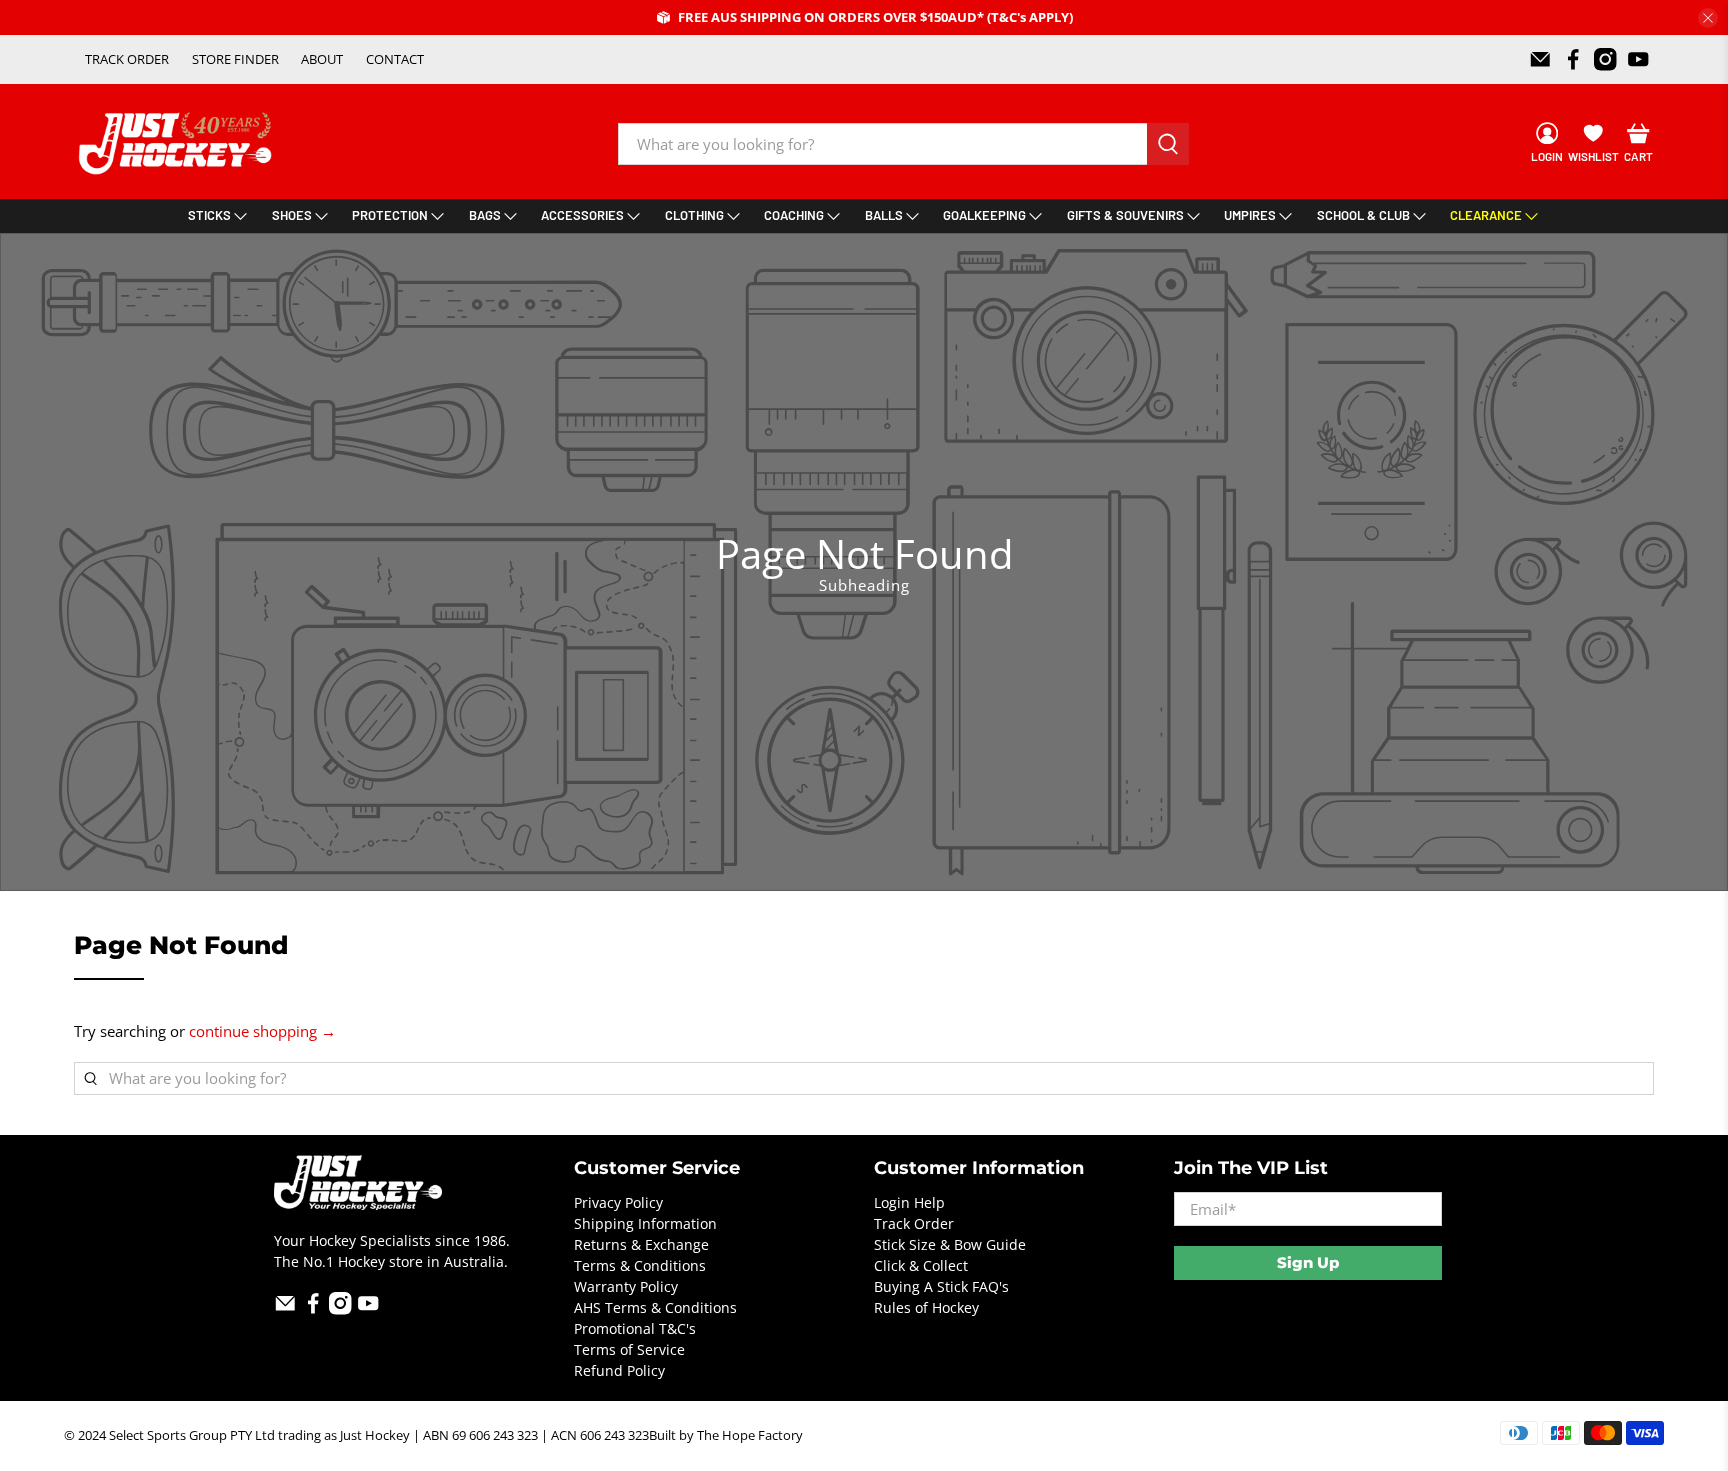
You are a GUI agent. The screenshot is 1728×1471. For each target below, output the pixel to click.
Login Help (909, 1202)
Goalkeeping (984, 215)
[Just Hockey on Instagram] (1605, 59)
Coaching (794, 215)
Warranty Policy (626, 1286)
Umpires (1250, 215)
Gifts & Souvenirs (1125, 215)
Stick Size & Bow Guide (950, 1244)
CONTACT (395, 59)
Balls (884, 215)
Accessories (582, 215)
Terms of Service (629, 1349)
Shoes (292, 215)
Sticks (209, 215)
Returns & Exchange (641, 1244)
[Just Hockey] (177, 143)
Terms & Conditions (640, 1265)
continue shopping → (262, 1031)
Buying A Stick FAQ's (941, 1286)
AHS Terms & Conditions (655, 1307)
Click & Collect (921, 1265)
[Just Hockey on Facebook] (1573, 59)
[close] (1708, 18)
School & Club (1363, 215)
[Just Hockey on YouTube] (1638, 59)
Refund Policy (619, 1370)
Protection (390, 215)
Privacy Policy (618, 1202)
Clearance (1486, 215)
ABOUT (322, 59)
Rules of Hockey (926, 1307)
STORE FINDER (235, 59)
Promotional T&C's (635, 1328)
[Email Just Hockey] (1540, 59)
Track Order (914, 1223)
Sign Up (1308, 1262)
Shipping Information (645, 1223)
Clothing (694, 215)
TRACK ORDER (127, 59)
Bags (485, 215)
